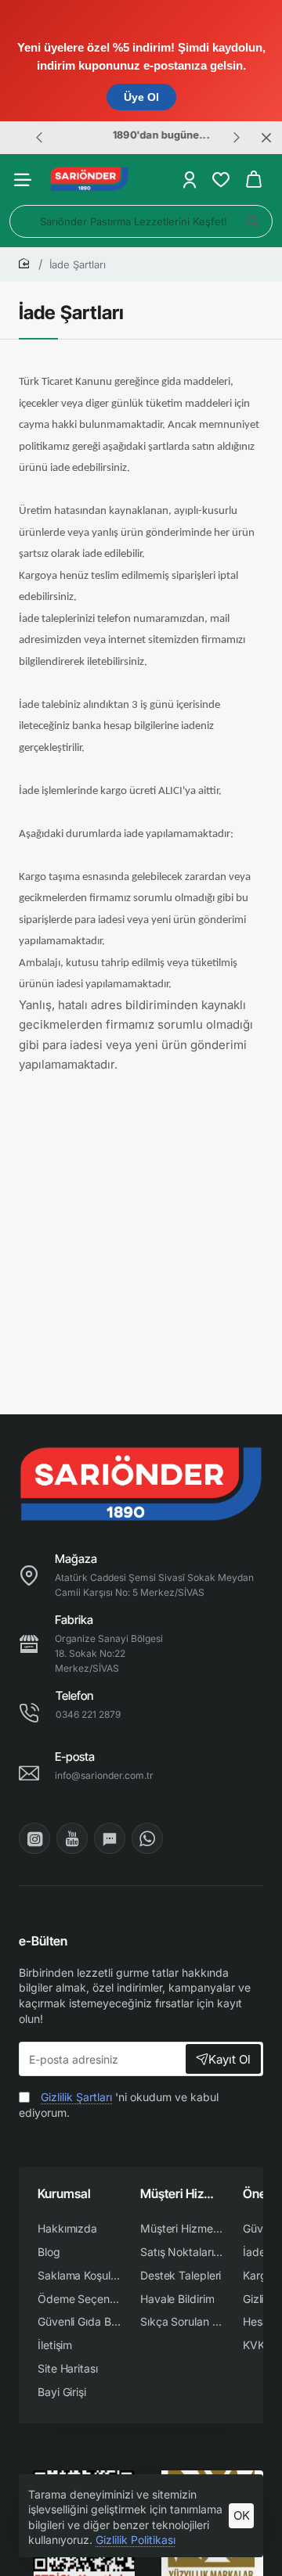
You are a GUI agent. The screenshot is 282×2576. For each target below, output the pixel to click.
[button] (39, 137)
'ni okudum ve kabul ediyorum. (119, 2105)
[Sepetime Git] (254, 180)
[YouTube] (72, 1838)
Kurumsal (64, 2193)
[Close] (266, 138)
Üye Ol (141, 97)
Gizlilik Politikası (136, 2540)
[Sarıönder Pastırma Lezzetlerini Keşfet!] (252, 221)
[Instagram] (34, 1838)
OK (242, 2515)
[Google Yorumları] (110, 1838)
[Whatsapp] (147, 1838)
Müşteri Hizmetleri (182, 2193)
